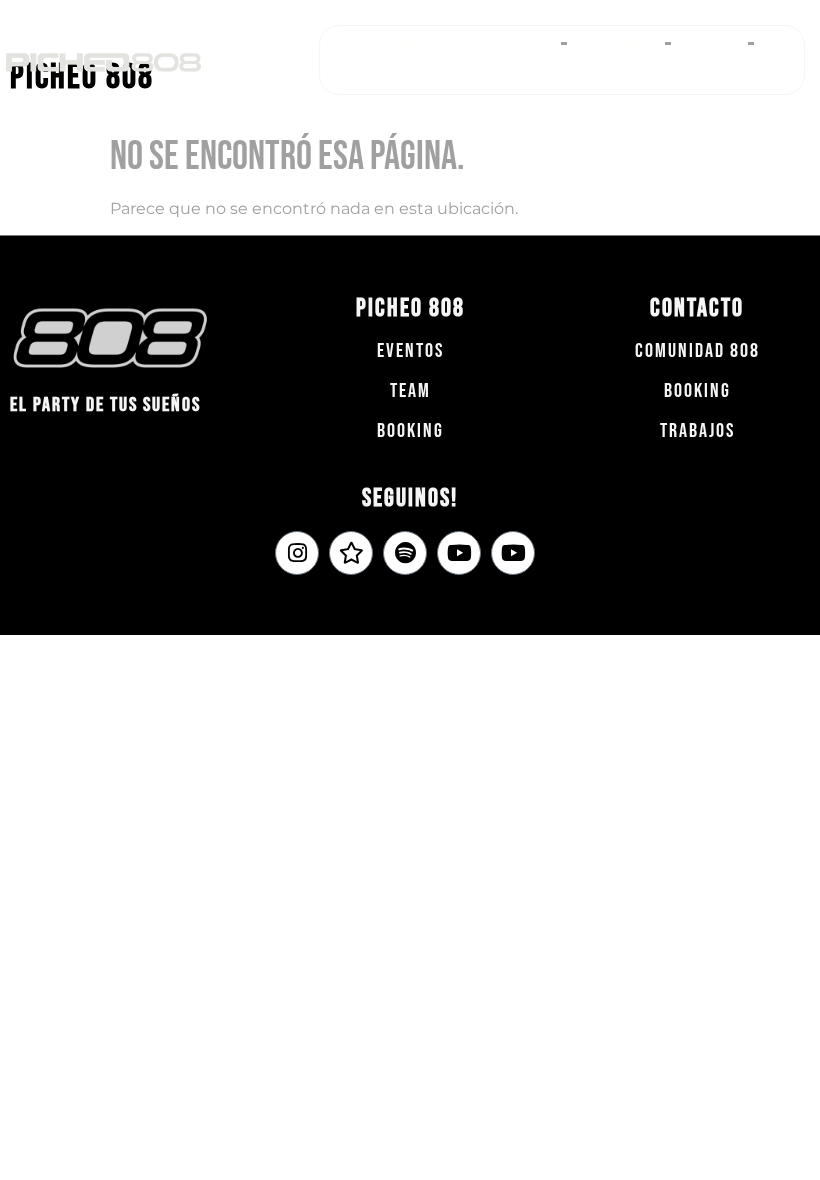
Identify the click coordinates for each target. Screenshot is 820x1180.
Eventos (410, 351)
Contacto (562, 76)
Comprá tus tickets (465, 42)
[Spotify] (405, 553)
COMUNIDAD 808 (697, 351)
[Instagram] (297, 553)
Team (709, 42)
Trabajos (697, 431)
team (410, 391)
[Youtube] (459, 553)
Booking (616, 42)
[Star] (351, 553)
